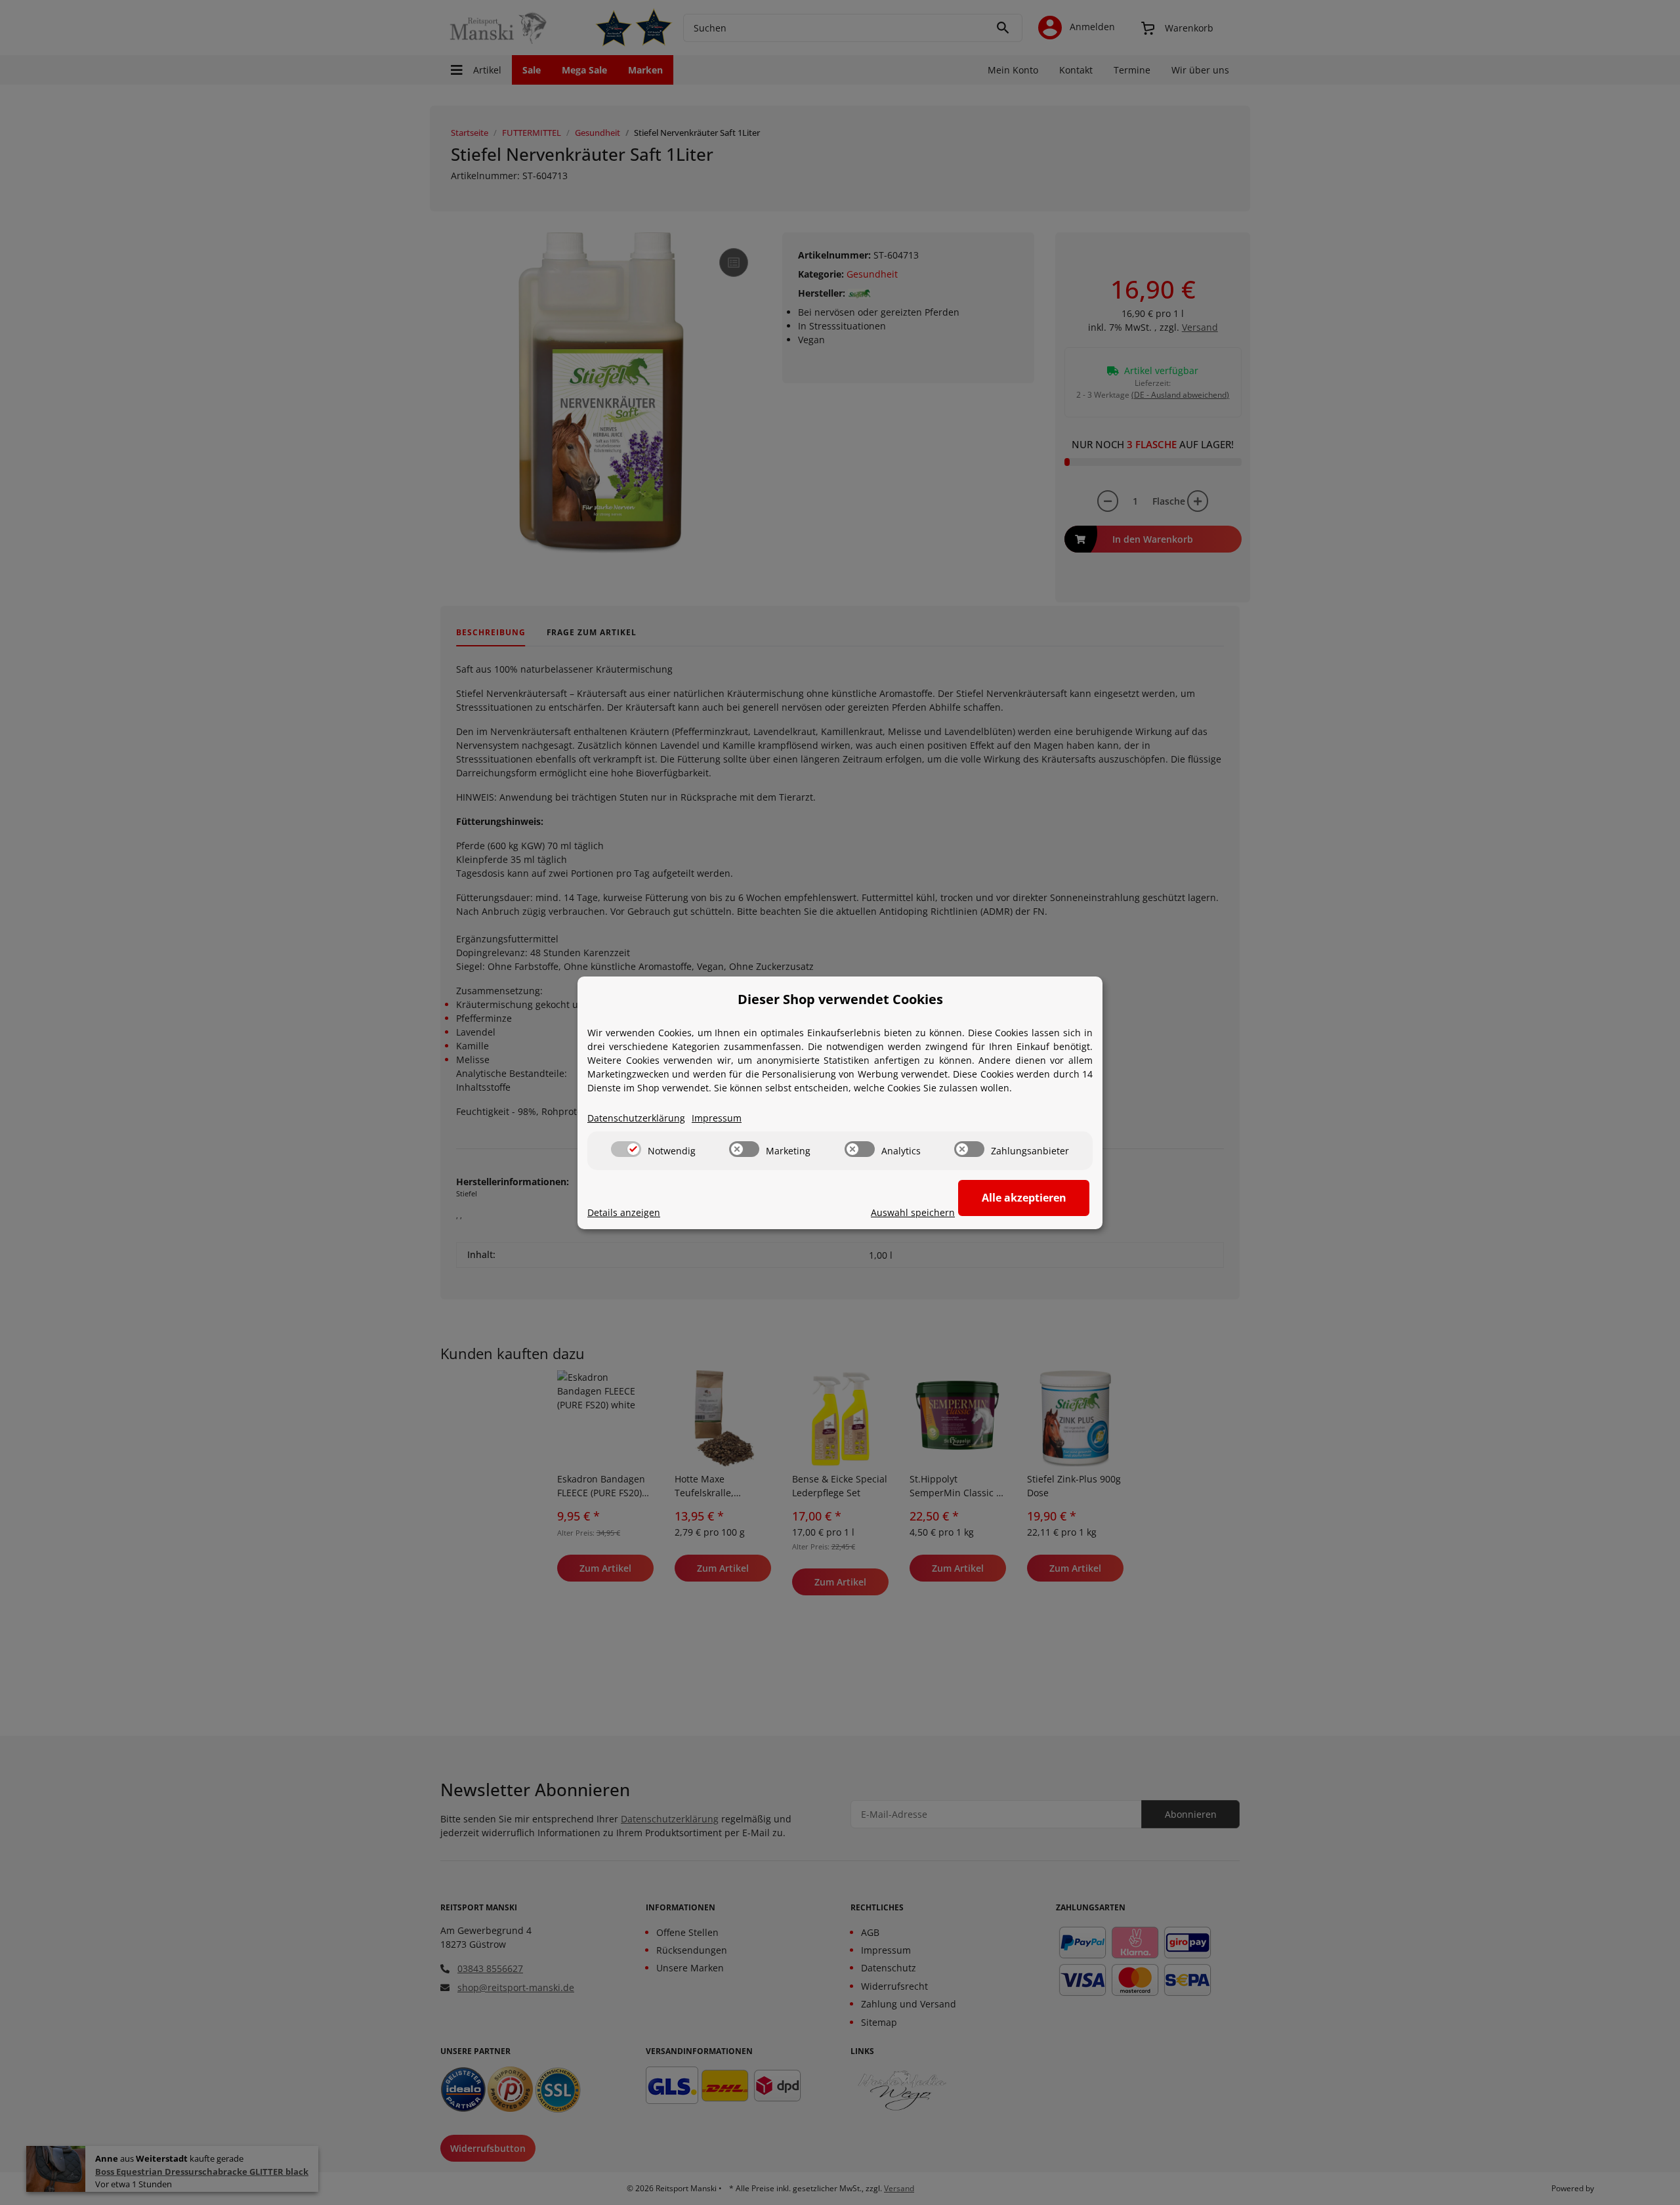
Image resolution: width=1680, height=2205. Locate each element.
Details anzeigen (624, 1212)
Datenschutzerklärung (636, 1118)
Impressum (717, 1118)
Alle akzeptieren (1024, 1198)
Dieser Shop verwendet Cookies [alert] (840, 999)
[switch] (626, 1149)
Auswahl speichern (913, 1212)
